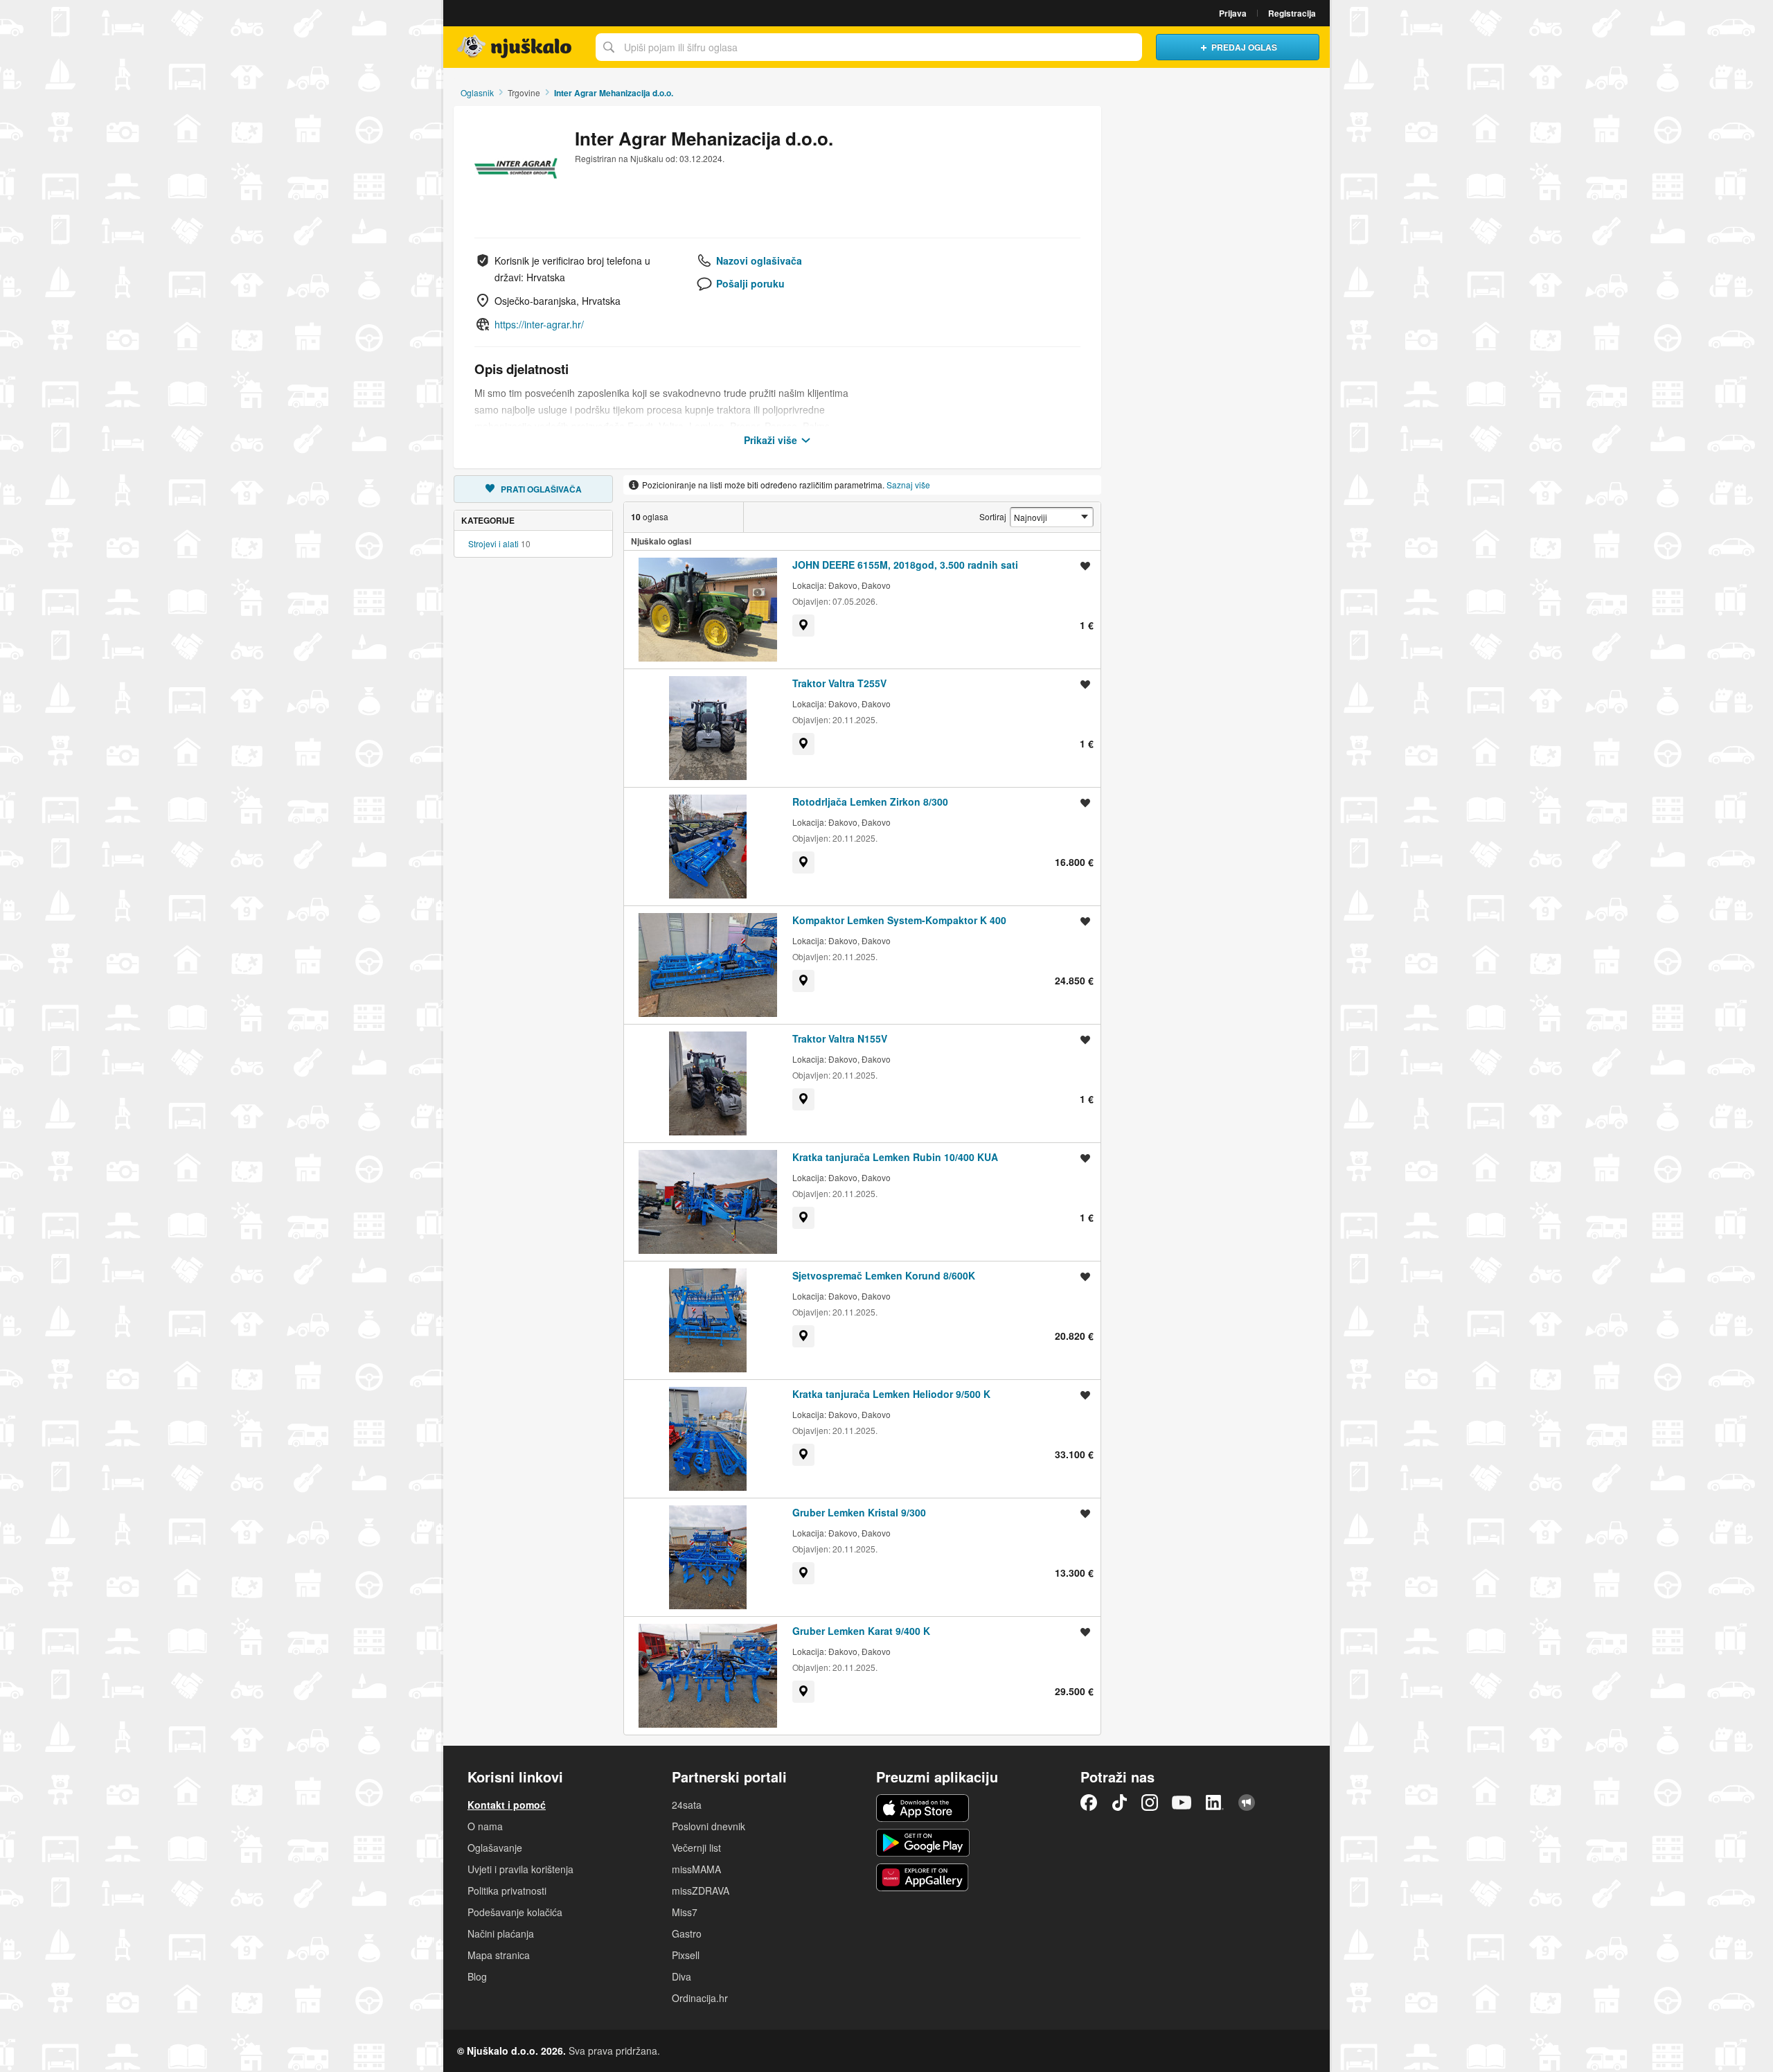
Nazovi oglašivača (759, 260)
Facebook (1089, 1803)
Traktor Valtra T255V (839, 683)
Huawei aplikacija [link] (923, 1877)
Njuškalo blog (1247, 1803)
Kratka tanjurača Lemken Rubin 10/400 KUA (895, 1157)
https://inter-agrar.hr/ (539, 324)
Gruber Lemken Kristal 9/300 (859, 1512)
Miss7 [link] (685, 1912)
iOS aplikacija (923, 1808)
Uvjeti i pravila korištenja (520, 1869)
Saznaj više (908, 485)
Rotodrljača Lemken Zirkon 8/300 (870, 802)
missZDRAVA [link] (701, 1891)
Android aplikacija (923, 1843)
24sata (687, 1805)
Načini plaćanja (501, 1933)
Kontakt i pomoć (507, 1805)
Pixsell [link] (686, 1955)
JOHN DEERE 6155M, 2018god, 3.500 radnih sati (905, 565)
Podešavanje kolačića (515, 1912)
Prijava (1233, 13)
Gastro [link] (687, 1933)
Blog (477, 1976)
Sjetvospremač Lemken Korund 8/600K (884, 1275)
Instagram (1150, 1803)
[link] (803, 626)
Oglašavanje (495, 1848)
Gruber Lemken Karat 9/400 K (861, 1631)
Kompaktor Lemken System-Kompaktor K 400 (899, 920)
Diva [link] (681, 1976)
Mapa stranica (499, 1955)
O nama (485, 1826)
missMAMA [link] (696, 1869)
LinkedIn (1215, 1803)
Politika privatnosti (507, 1891)
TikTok (1119, 1803)
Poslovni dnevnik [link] (709, 1826)
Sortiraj (993, 516)
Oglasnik (477, 92)
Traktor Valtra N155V (840, 1038)
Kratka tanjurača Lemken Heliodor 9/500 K (891, 1394)
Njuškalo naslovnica (516, 47)
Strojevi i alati (493, 543)
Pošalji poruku (750, 283)
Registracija (1292, 13)
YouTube (1182, 1803)
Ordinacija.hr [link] (700, 1998)
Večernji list (696, 1848)
